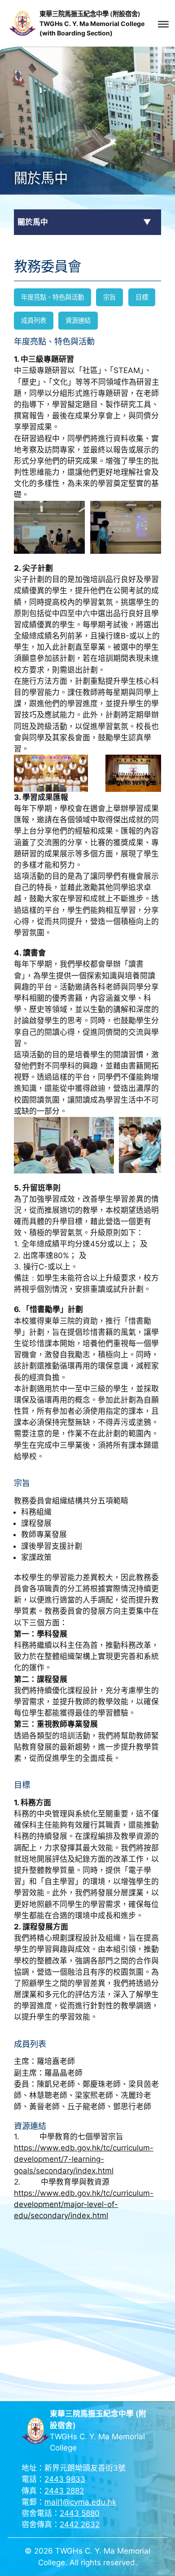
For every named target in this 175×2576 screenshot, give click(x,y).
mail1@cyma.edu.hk (80, 2502)
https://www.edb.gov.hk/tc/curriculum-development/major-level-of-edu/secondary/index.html (84, 2204)
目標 (142, 297)
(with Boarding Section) (76, 33)
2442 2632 (80, 2524)
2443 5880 (80, 2513)
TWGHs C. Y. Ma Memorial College (92, 24)
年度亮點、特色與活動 (52, 297)
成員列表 (34, 320)
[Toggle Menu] (163, 24)
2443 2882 (64, 2491)
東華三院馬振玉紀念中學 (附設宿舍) (90, 14)
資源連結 (78, 320)
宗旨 (109, 297)
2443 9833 (65, 2479)
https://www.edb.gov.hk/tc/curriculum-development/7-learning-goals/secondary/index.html (84, 2159)
